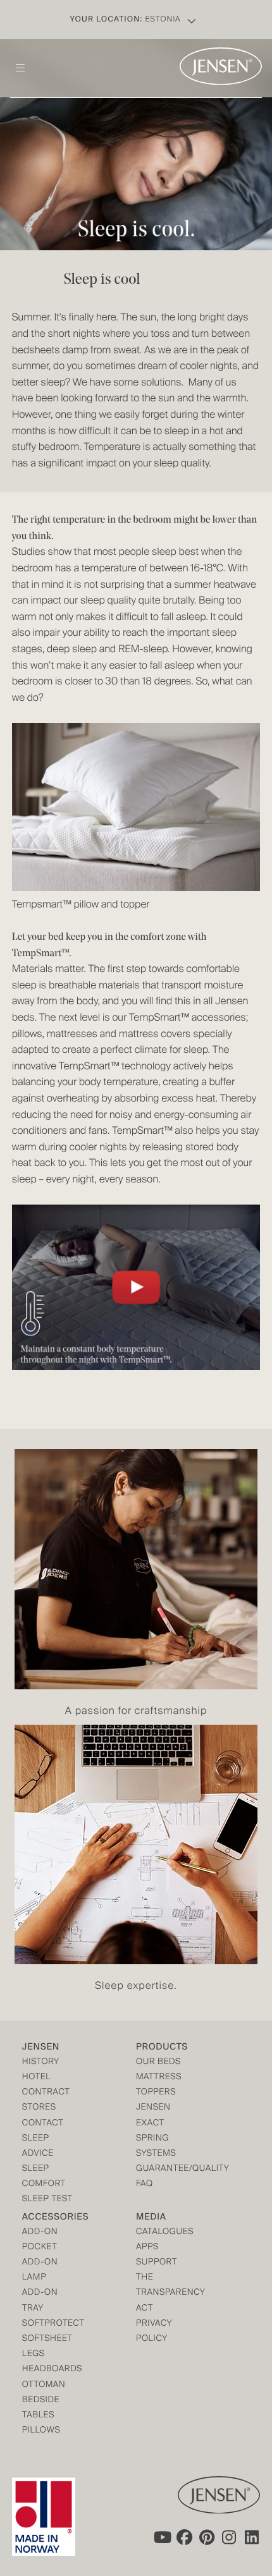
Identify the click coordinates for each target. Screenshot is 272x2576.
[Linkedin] (252, 2537)
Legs (34, 2354)
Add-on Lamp (40, 2270)
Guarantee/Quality (164, 2169)
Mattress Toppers (159, 2085)
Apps (147, 2248)
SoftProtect (51, 2324)
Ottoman (44, 2385)
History (41, 2063)
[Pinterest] (207, 2537)
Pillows (41, 2431)
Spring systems (156, 2147)
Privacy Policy (154, 2332)
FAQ (145, 2184)
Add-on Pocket (40, 2240)
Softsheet (47, 2339)
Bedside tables (41, 2408)
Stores (39, 2108)
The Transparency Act (164, 2293)
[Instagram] (230, 2537)
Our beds (158, 2063)
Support (157, 2263)
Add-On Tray (40, 2301)
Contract (46, 2093)
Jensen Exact (153, 2116)
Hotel (36, 2078)
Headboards (51, 2370)
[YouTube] (161, 2537)
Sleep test (47, 2200)
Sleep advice (38, 2147)
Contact (43, 2124)
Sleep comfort (44, 2177)
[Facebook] (184, 2537)
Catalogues (164, 2233)
